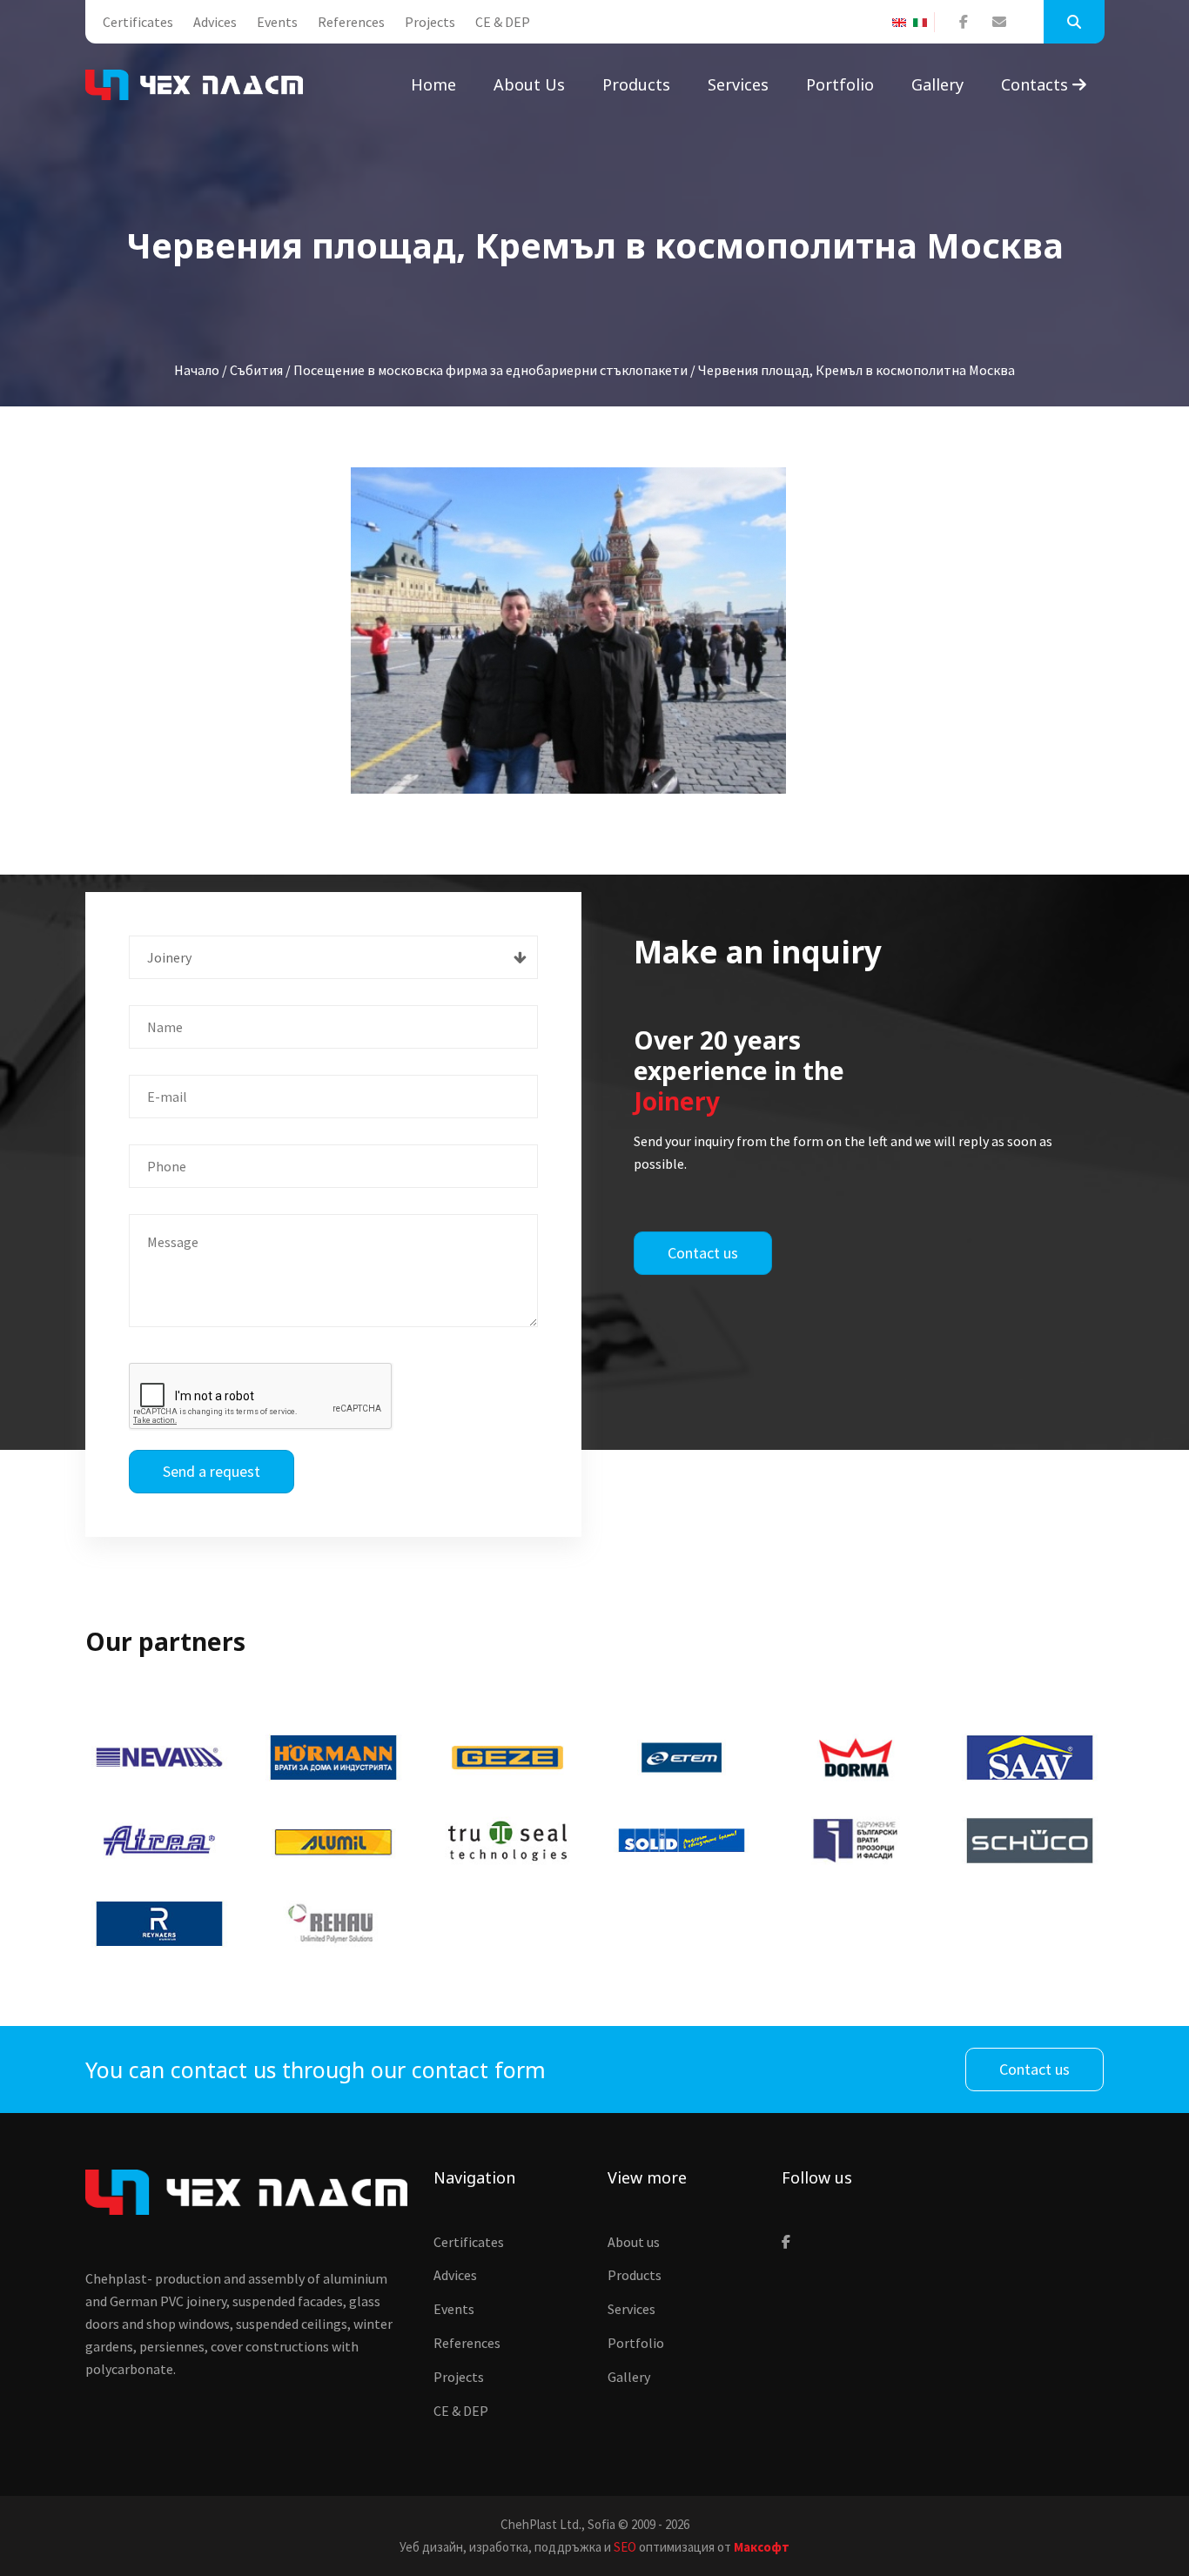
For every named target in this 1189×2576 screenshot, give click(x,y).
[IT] (924, 23)
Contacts (1037, 84)
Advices (215, 22)
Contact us (703, 1253)
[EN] (903, 23)
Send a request (212, 1471)
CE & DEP (503, 22)
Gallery (937, 84)
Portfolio (840, 84)
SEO (625, 2547)
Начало (197, 370)
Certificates (138, 22)
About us (529, 84)
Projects (430, 22)
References (351, 22)
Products (636, 84)
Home (433, 84)
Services (738, 84)
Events (277, 22)
